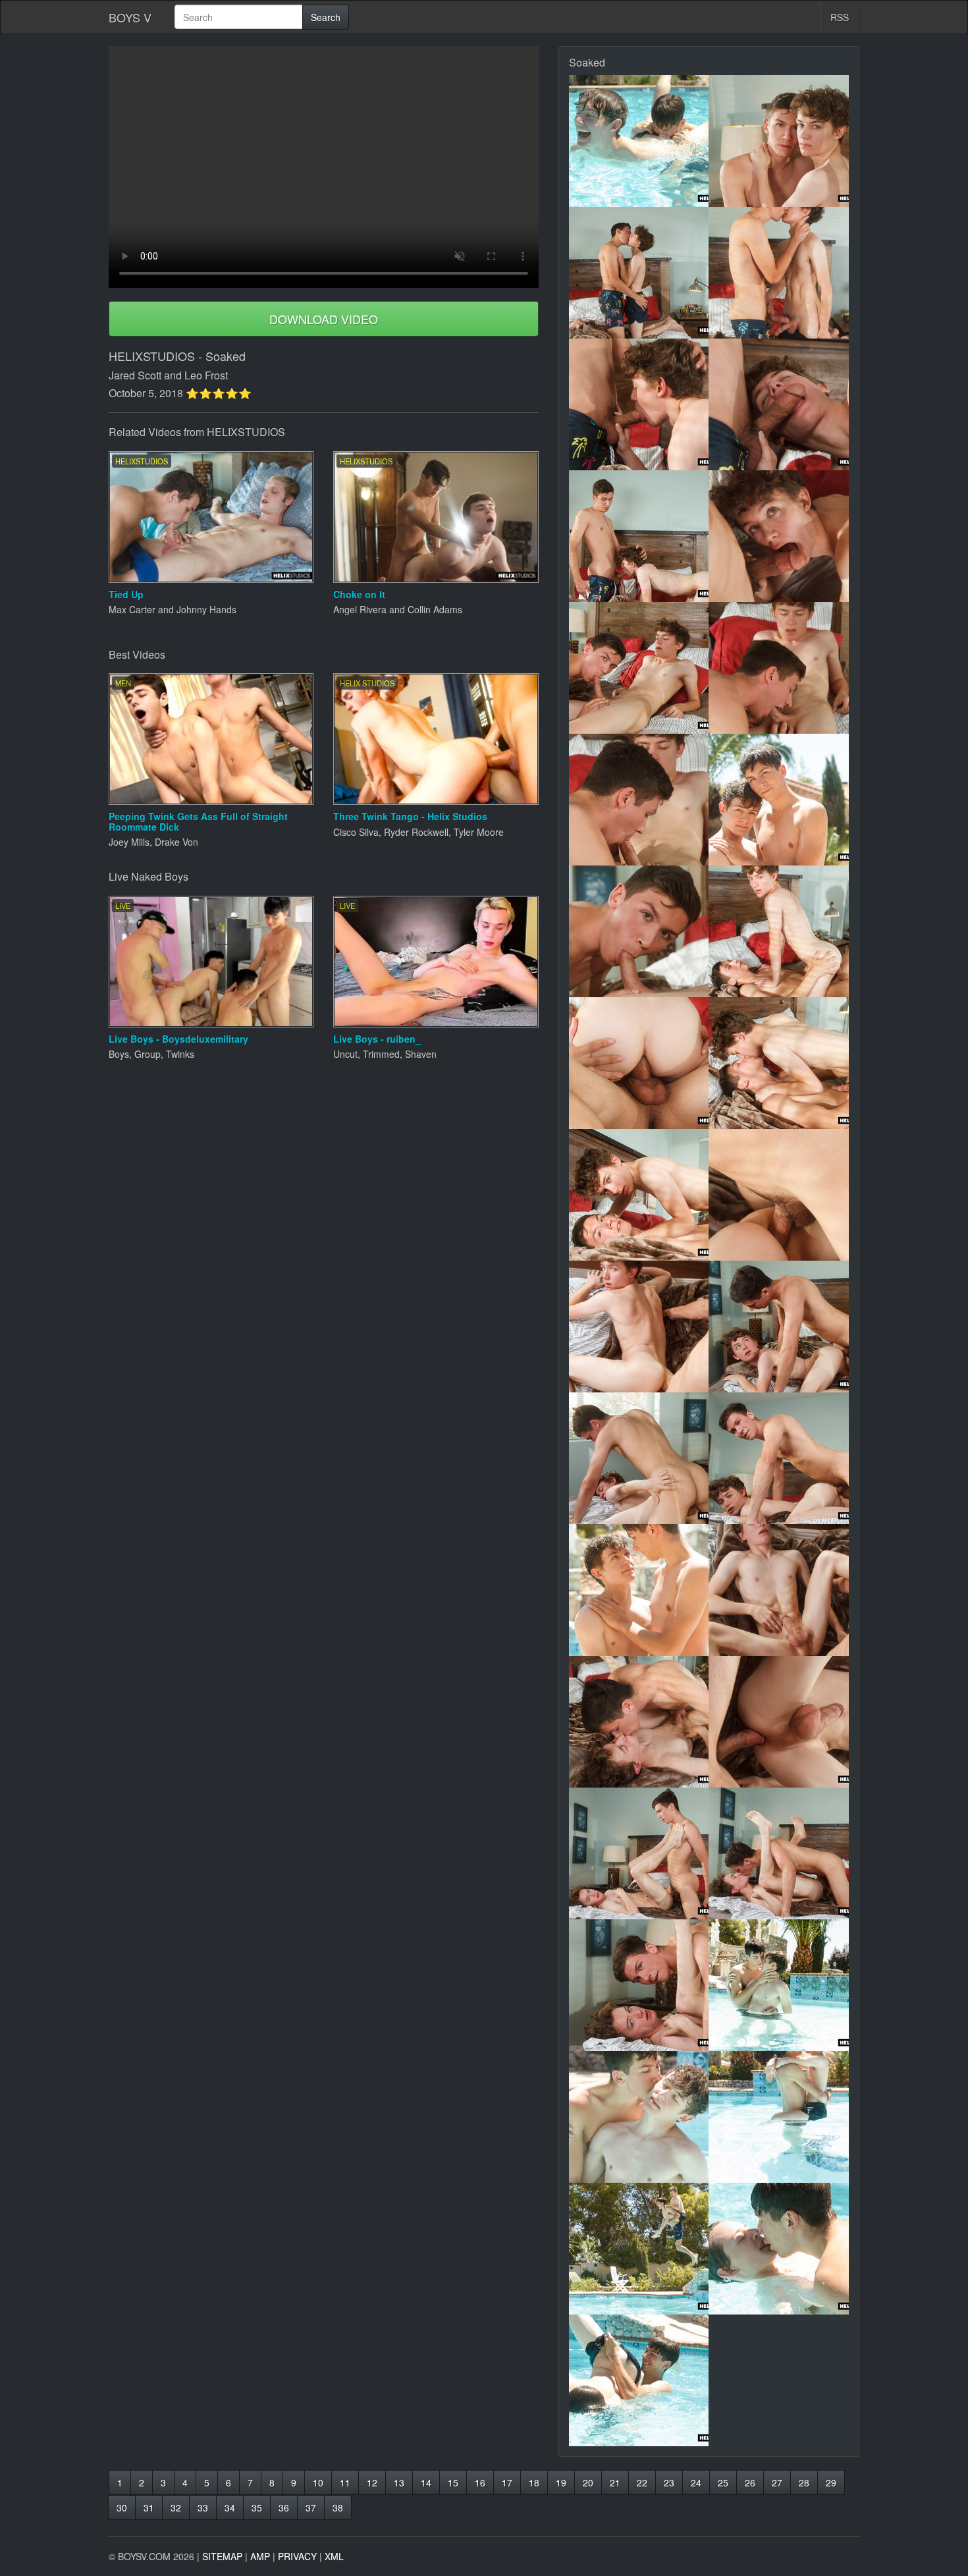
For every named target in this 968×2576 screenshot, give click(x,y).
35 (257, 2507)
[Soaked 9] (639, 668)
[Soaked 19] (639, 1327)
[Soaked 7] (639, 536)
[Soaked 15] (639, 1063)
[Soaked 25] (639, 1722)
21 (615, 2482)
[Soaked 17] (639, 1195)
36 (284, 2507)
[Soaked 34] (779, 2249)
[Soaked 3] (639, 273)
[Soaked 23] (639, 1590)
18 (534, 2482)
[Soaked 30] (779, 1985)
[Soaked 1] (639, 141)
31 (149, 2507)
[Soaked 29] (639, 1985)
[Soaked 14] (779, 931)
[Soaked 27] (639, 1853)
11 (345, 2482)
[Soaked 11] (639, 800)
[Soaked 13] (639, 931)
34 (230, 2507)
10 (318, 2482)
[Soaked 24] (779, 1590)
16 (480, 2482)
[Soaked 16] (779, 1063)
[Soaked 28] (779, 1853)
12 (372, 2482)
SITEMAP (222, 2556)
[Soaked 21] (639, 1458)
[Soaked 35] (639, 2380)
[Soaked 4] (779, 273)
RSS (840, 17)
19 (561, 2482)
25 (723, 2482)
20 (588, 2482)
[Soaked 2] (779, 141)
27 (777, 2482)
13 (399, 2482)
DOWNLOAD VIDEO (324, 319)
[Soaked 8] (779, 536)
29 (831, 2482)
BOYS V (130, 17)
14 (426, 2482)
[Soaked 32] (779, 2117)
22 (642, 2482)
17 (507, 2482)
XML (334, 2556)
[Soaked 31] (639, 2117)
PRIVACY (297, 2556)
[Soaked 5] (639, 404)
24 (696, 2482)
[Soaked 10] (779, 668)
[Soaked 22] (779, 1458)
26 (750, 2482)
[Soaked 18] (779, 1195)
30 (122, 2507)
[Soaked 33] (639, 2249)
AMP (260, 2556)
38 (338, 2507)
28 (804, 2482)
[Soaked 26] (779, 1722)
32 (176, 2507)
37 (311, 2507)
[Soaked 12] (779, 800)
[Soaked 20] (779, 1327)
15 (453, 2482)
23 (669, 2482)
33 (203, 2507)
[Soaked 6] (779, 404)
